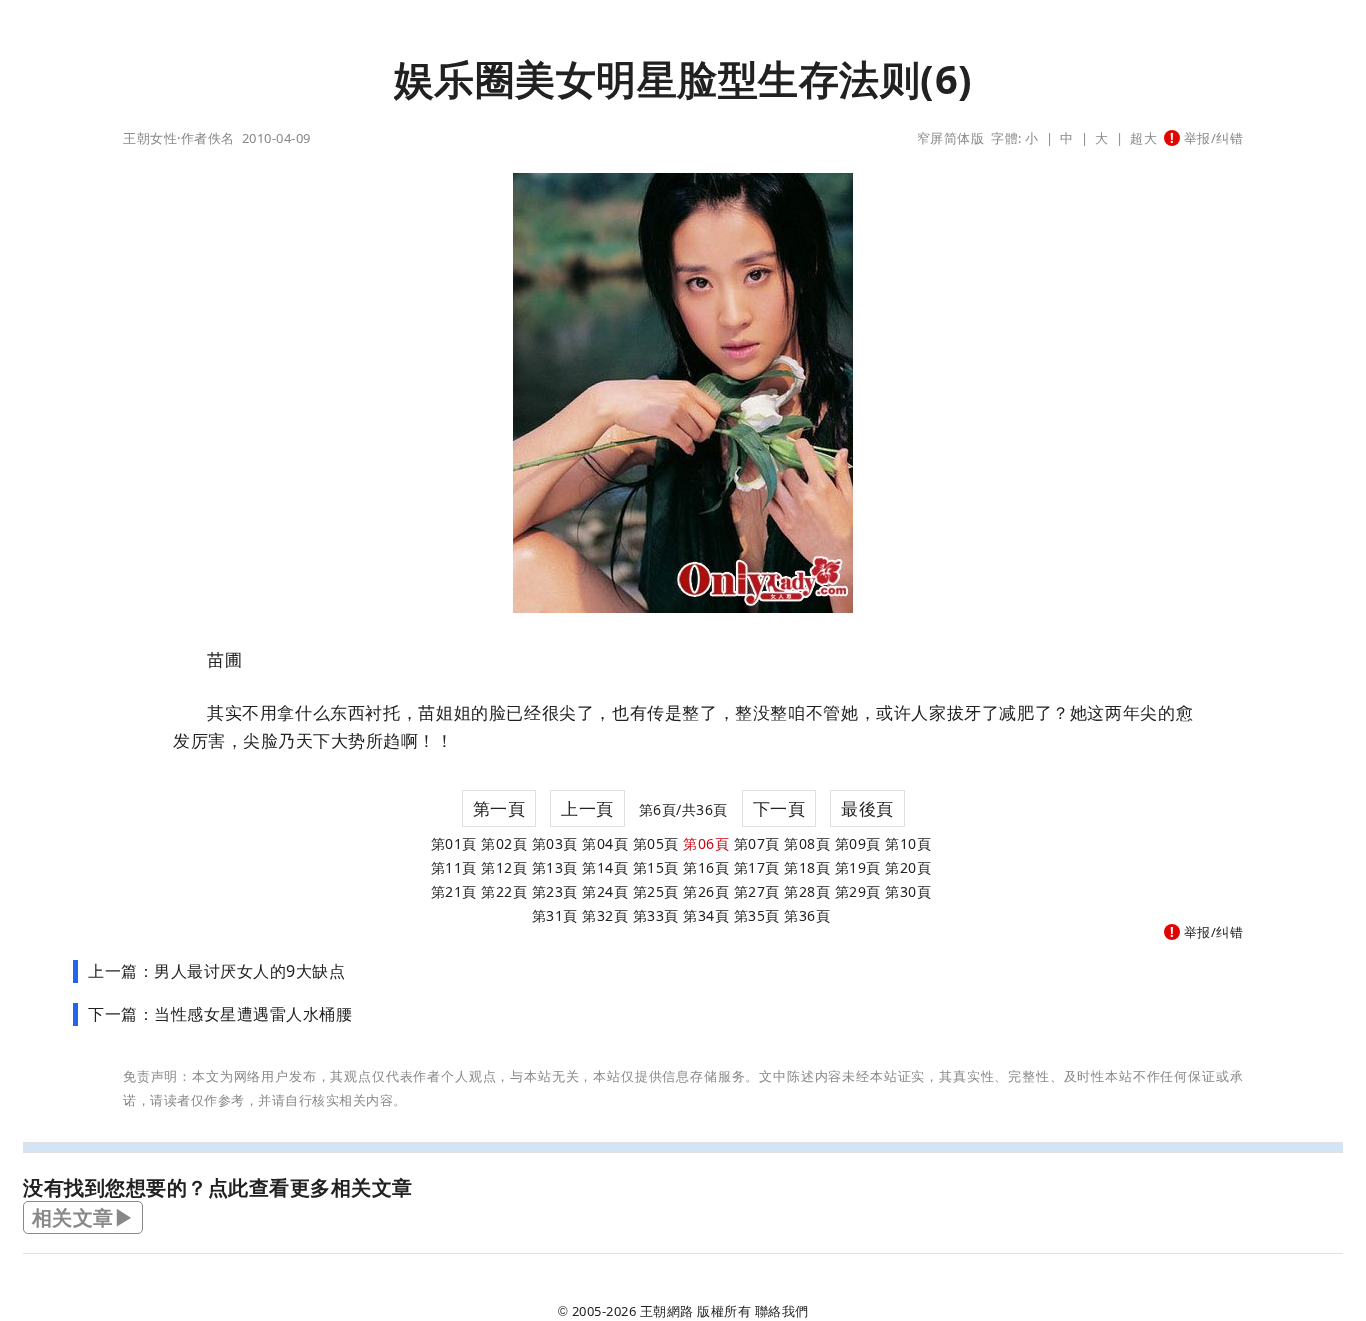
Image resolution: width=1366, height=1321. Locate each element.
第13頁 (555, 867)
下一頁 (779, 808)
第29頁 (858, 891)
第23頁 (555, 891)
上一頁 (587, 808)
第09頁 (858, 843)
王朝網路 (667, 1311)
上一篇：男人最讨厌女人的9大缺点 (216, 971)
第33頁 (656, 915)
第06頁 (706, 843)
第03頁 (555, 843)
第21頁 (454, 891)
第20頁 (908, 867)
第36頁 (807, 915)
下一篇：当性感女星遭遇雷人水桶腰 (220, 1014)
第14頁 (605, 867)
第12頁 (504, 867)
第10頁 (908, 843)
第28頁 (807, 891)
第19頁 (858, 867)
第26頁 (706, 891)
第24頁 (605, 891)
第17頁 (757, 867)
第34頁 (706, 915)
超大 (1143, 138)
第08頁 (807, 843)
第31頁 (555, 915)
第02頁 (504, 843)
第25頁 (656, 891)
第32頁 (605, 915)
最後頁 (867, 808)
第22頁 (504, 891)
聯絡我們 (782, 1311)
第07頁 (757, 843)
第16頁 (706, 867)
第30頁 (908, 891)
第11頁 (454, 867)
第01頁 (454, 843)
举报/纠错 (1211, 138)
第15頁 (656, 867)
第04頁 (605, 843)
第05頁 (656, 843)
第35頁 (757, 915)
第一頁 (499, 808)
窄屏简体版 (951, 138)
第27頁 (757, 891)
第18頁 (807, 867)
